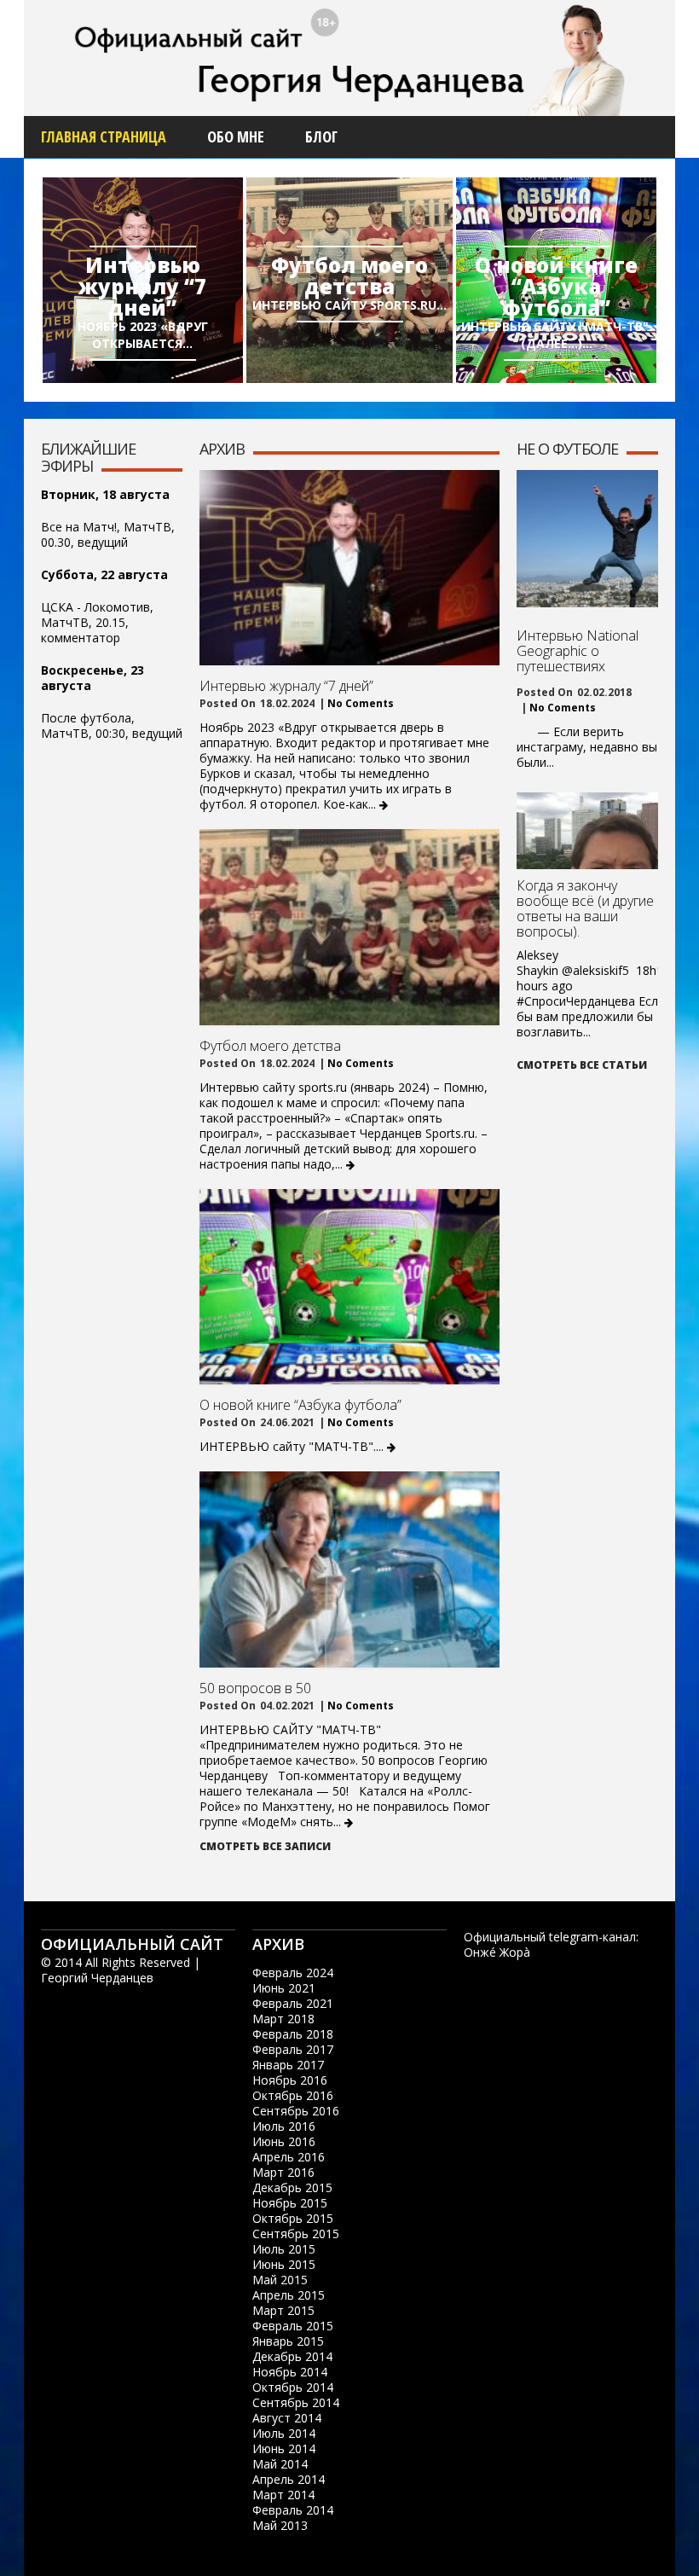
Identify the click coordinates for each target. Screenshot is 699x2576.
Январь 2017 (288, 2065)
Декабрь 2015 (292, 2187)
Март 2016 (283, 2172)
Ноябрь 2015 (290, 2203)
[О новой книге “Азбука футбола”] (349, 1287)
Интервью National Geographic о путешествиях (578, 651)
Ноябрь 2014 (290, 2372)
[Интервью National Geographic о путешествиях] (587, 539)
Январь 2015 (288, 2341)
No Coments (359, 703)
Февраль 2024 (293, 1973)
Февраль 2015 (293, 2326)
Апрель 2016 (289, 2157)
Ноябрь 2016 (290, 2080)
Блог (321, 136)
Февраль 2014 (293, 2510)
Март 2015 (283, 2310)
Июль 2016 (284, 2126)
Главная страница (104, 136)
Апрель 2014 (289, 2479)
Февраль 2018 (293, 2034)
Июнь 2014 (284, 2448)
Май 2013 (280, 2525)
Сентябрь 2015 (296, 2234)
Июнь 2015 (284, 2264)
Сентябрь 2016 (296, 2111)
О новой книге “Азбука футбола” (556, 286)
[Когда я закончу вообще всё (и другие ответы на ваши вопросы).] (587, 861)
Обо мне (236, 136)
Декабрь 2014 (292, 2356)
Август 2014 (287, 2418)
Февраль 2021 (293, 2003)
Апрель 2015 (289, 2295)
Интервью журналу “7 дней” (142, 286)
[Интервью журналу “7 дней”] (349, 568)
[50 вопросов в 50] (349, 1569)
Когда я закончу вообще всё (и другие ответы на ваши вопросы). (585, 908)
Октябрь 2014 (293, 2387)
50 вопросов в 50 (255, 1688)
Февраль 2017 (293, 2049)
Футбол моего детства (349, 276)
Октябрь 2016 (293, 2095)
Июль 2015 (284, 2249)
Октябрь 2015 (293, 2218)
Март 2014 (283, 2495)
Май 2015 (280, 2280)
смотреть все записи (265, 1846)
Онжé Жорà (497, 1952)
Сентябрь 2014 (296, 2402)
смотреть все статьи (582, 1065)
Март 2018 (283, 2019)
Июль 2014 (284, 2433)
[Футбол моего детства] (349, 927)
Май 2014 (280, 2464)
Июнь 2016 (284, 2141)
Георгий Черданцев (97, 1978)
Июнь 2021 (284, 1988)
